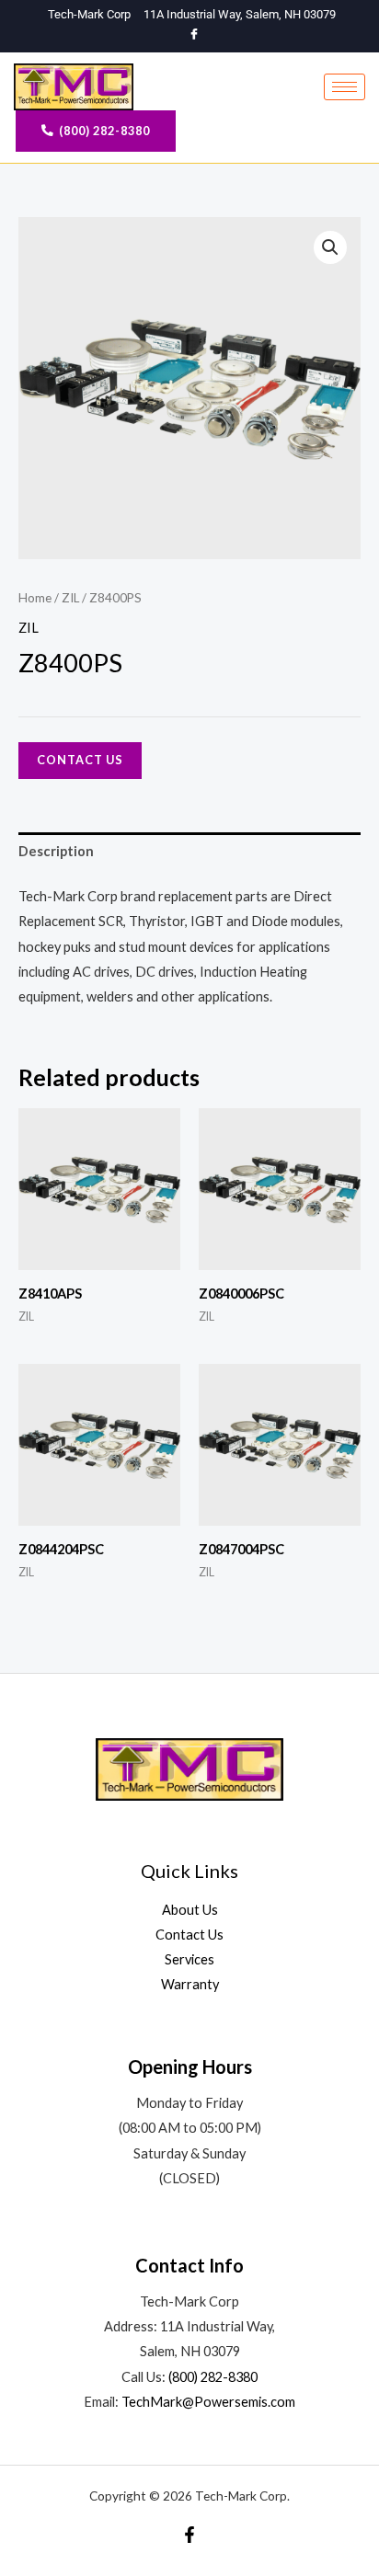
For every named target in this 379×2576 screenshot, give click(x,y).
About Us (190, 1910)
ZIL (70, 598)
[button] (330, 247)
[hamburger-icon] (345, 87)
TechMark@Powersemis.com (208, 2402)
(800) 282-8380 (213, 2377)
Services (189, 1959)
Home (35, 598)
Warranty (190, 1984)
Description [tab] (56, 851)
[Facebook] (195, 35)
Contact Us (80, 760)
